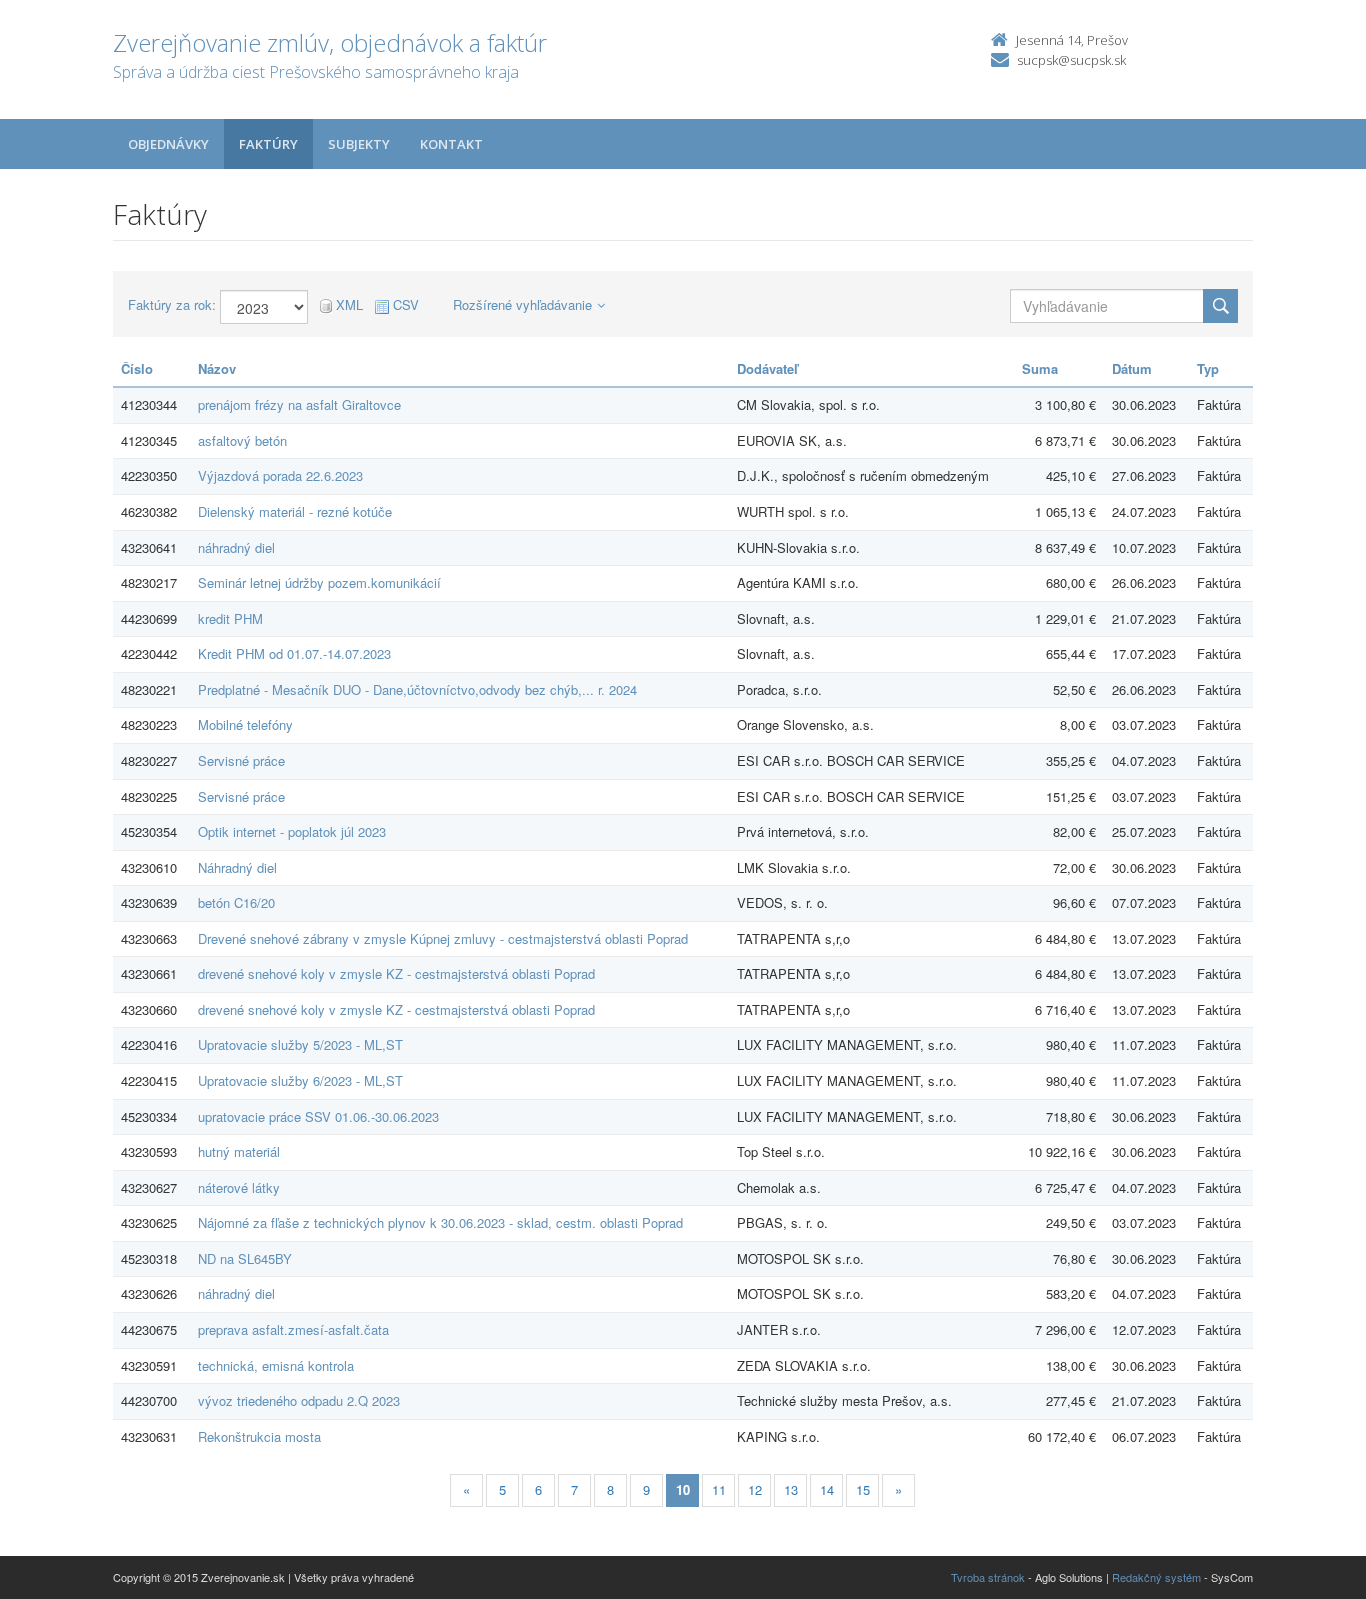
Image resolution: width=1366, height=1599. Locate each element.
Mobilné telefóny (245, 724)
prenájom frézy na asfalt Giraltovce (299, 404)
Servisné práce (241, 760)
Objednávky (168, 144)
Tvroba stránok (988, 1577)
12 (755, 1489)
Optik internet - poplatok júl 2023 (292, 831)
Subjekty (359, 144)
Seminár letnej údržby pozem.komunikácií (319, 582)
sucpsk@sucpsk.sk (1071, 60)
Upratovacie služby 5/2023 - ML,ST (300, 1044)
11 (719, 1489)
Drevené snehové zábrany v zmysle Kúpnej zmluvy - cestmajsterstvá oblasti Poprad (443, 938)
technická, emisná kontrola (276, 1365)
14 (827, 1489)
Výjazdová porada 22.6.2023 (280, 475)
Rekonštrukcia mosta (259, 1436)
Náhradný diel (237, 867)
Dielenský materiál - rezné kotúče (295, 511)
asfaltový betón (242, 440)
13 (791, 1489)
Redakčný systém (1156, 1577)
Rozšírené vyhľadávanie (522, 304)
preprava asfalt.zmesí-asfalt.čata (293, 1329)
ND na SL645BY (245, 1258)
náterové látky (239, 1187)
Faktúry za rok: (172, 305)
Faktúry (268, 144)
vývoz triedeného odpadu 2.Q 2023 (299, 1400)
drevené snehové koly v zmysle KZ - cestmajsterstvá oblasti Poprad (396, 973)
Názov (217, 368)
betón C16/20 (236, 902)
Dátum (1132, 368)
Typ (1208, 368)
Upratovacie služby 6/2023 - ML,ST (300, 1080)
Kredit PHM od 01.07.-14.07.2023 (294, 653)
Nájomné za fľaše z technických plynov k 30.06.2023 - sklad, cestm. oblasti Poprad (440, 1222)
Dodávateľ (767, 368)
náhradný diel (236, 547)
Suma (1040, 368)
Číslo (137, 368)
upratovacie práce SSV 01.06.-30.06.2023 (318, 1116)
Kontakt (451, 144)
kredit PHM (230, 618)
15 (863, 1489)
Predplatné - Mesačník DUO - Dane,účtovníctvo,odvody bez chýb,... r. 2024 (417, 689)
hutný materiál (239, 1151)
